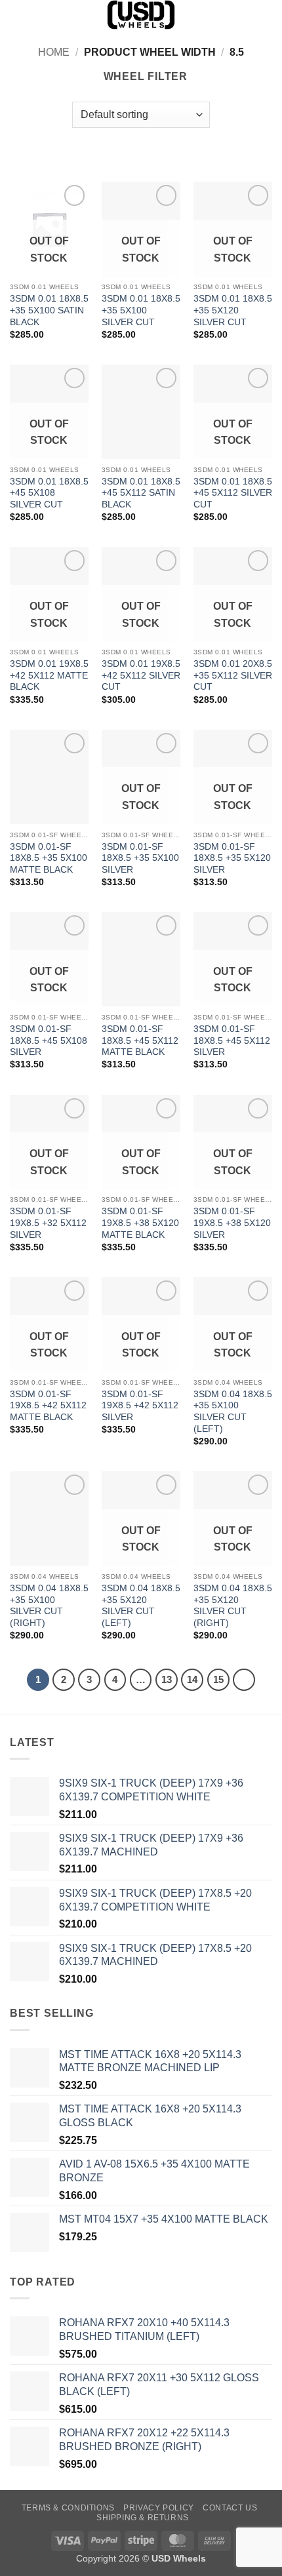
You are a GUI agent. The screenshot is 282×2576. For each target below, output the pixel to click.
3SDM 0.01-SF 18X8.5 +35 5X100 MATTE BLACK (49, 858)
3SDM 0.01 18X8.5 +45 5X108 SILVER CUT (49, 493)
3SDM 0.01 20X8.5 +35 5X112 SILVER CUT (233, 675)
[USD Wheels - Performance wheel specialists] (141, 15)
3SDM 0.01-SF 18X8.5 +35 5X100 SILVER (140, 858)
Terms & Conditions (68, 2508)
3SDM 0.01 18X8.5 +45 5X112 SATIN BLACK (141, 493)
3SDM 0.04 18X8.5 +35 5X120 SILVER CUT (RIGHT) (233, 1606)
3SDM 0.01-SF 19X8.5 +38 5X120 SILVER (232, 1223)
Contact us (230, 2508)
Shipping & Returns (143, 2518)
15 (218, 1679)
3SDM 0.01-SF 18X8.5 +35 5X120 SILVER (232, 858)
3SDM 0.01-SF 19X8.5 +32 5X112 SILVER (48, 1223)
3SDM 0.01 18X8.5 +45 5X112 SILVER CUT (233, 493)
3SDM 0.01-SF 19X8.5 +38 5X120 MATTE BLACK (140, 1223)
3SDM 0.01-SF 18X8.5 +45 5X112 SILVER (232, 1040)
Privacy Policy (159, 2508)
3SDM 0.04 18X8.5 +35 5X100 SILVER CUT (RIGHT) (49, 1606)
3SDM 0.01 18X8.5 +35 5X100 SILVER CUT (141, 310)
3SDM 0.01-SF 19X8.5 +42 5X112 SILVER (140, 1406)
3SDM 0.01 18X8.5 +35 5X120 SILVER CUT (233, 310)
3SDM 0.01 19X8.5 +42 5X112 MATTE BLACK (49, 675)
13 (167, 1679)
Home (54, 52)
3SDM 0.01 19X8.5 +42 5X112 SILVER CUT (141, 675)
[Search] (15, 14)
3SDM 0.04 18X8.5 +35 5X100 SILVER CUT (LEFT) (233, 1412)
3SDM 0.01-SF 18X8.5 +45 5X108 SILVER (49, 1040)
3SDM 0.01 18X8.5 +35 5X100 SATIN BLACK (49, 310)
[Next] (244, 1680)
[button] (264, 16)
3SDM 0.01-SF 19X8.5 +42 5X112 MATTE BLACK (48, 1406)
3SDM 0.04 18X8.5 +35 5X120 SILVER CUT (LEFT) (141, 1606)
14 (192, 1679)
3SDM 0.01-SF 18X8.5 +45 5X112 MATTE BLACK (140, 1040)
